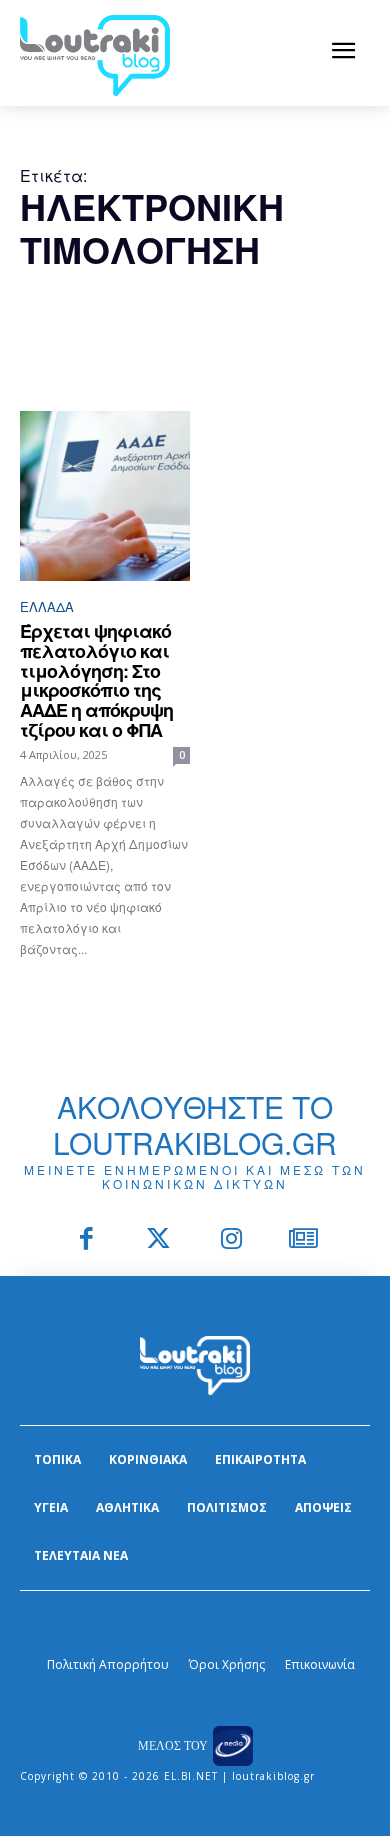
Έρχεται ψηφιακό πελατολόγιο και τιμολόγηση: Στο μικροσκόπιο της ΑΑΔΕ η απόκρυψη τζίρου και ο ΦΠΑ (96, 680)
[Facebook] (86, 1240)
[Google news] (304, 1240)
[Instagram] (231, 1240)
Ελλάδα (47, 606)
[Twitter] (159, 1240)
